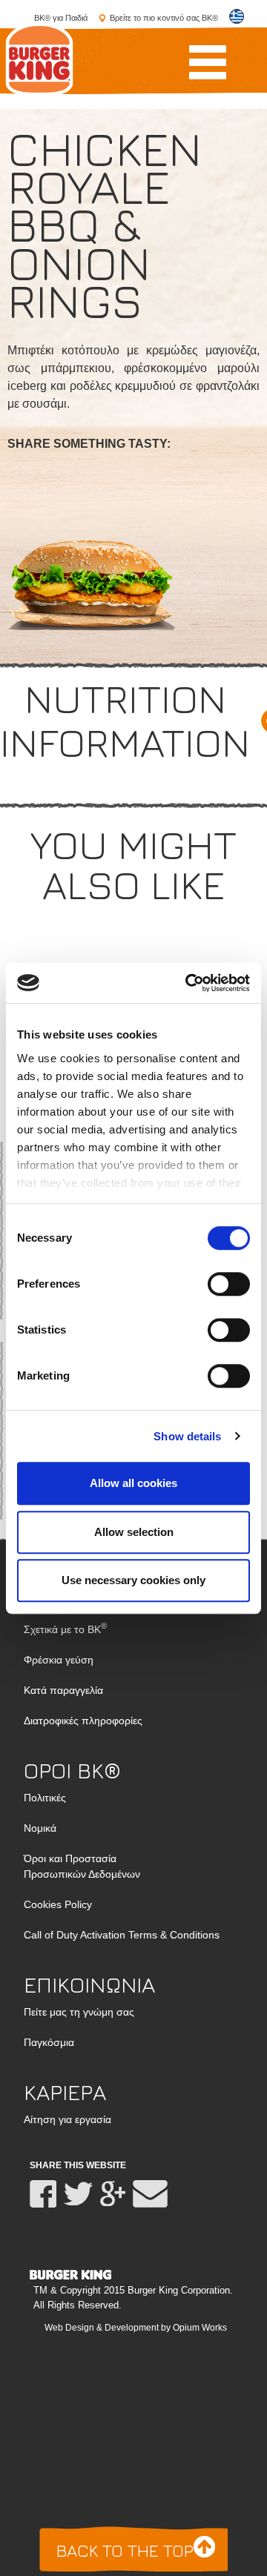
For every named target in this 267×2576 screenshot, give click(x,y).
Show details (187, 1436)
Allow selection (134, 1532)
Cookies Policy (58, 1904)
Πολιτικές (45, 1798)
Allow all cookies (133, 1483)
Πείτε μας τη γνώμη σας (79, 2012)
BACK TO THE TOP (127, 2550)
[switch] (229, 1284)
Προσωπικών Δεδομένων (82, 1866)
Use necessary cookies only (133, 1580)
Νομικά (40, 1828)
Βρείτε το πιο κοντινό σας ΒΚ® (164, 18)
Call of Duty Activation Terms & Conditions (122, 1935)
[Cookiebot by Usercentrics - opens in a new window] (188, 983)
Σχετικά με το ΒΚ (65, 1629)
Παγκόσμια (49, 2042)
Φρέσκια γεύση (59, 1660)
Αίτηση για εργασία (67, 2119)
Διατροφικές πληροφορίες (83, 1721)
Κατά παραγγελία (63, 1690)
